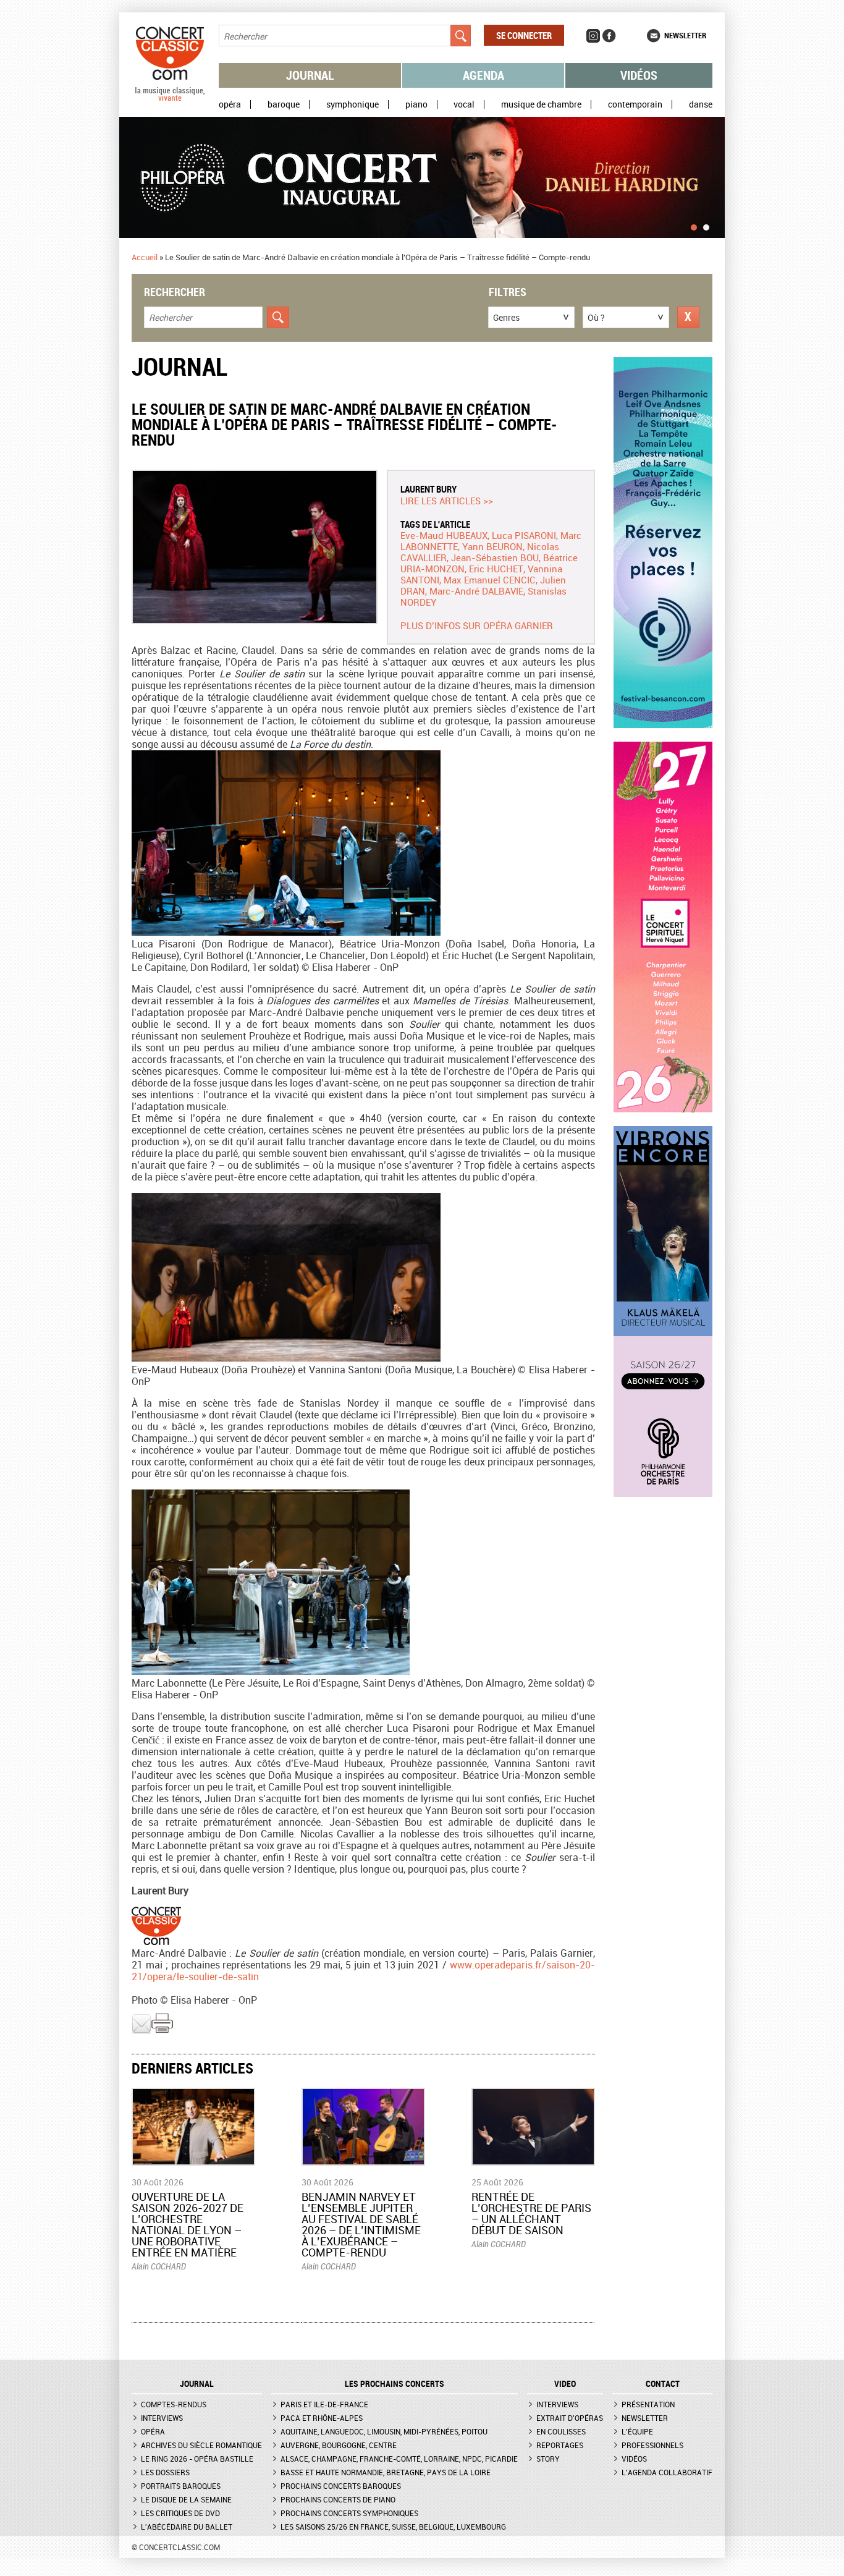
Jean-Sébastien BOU (495, 557)
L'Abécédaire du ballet (187, 2527)
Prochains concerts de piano (338, 2499)
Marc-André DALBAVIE (476, 591)
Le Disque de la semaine (186, 2499)
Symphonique (352, 104)
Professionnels (652, 2445)
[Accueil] (170, 98)
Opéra (230, 104)
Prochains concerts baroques (341, 2486)
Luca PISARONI (524, 535)
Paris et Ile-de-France (324, 2404)
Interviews (162, 2418)
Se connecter (524, 35)
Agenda (483, 75)
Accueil (145, 257)
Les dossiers (165, 2472)
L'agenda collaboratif (667, 2472)
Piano (416, 104)
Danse (701, 104)
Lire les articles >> (447, 501)
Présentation (648, 2404)
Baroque (284, 104)
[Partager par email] (141, 2031)
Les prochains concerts (395, 2384)
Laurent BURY (428, 489)
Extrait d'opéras (570, 2418)
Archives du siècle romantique (201, 2445)
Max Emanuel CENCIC (490, 580)
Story (548, 2459)
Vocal (464, 104)
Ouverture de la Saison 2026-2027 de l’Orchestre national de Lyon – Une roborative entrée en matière (188, 2224)
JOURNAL (197, 2384)
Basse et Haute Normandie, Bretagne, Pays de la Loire (386, 2472)
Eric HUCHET (496, 569)
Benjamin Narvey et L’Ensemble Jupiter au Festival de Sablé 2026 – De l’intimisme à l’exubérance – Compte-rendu (361, 2224)
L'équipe (637, 2431)
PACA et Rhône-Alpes (322, 2418)
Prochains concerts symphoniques (349, 2513)
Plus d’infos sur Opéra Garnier (477, 625)
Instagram (593, 36)
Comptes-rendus (174, 2404)
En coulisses (561, 2431)
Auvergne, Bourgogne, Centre (339, 2445)
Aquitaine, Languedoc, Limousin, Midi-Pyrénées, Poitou (384, 2431)
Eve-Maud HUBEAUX (444, 535)
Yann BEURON (492, 546)
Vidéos (639, 75)
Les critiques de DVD (180, 2513)
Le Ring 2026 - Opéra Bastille (197, 2459)
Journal (310, 75)
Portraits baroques (181, 2486)
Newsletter (685, 35)
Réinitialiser (688, 317)
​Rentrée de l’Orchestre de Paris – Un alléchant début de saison (531, 2213)
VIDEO (565, 2384)
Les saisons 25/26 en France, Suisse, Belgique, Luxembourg (393, 2527)
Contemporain (635, 104)
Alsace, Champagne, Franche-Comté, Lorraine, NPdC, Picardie (399, 2459)
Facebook (609, 36)
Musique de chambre (541, 104)
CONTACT (663, 2384)
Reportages (560, 2445)
